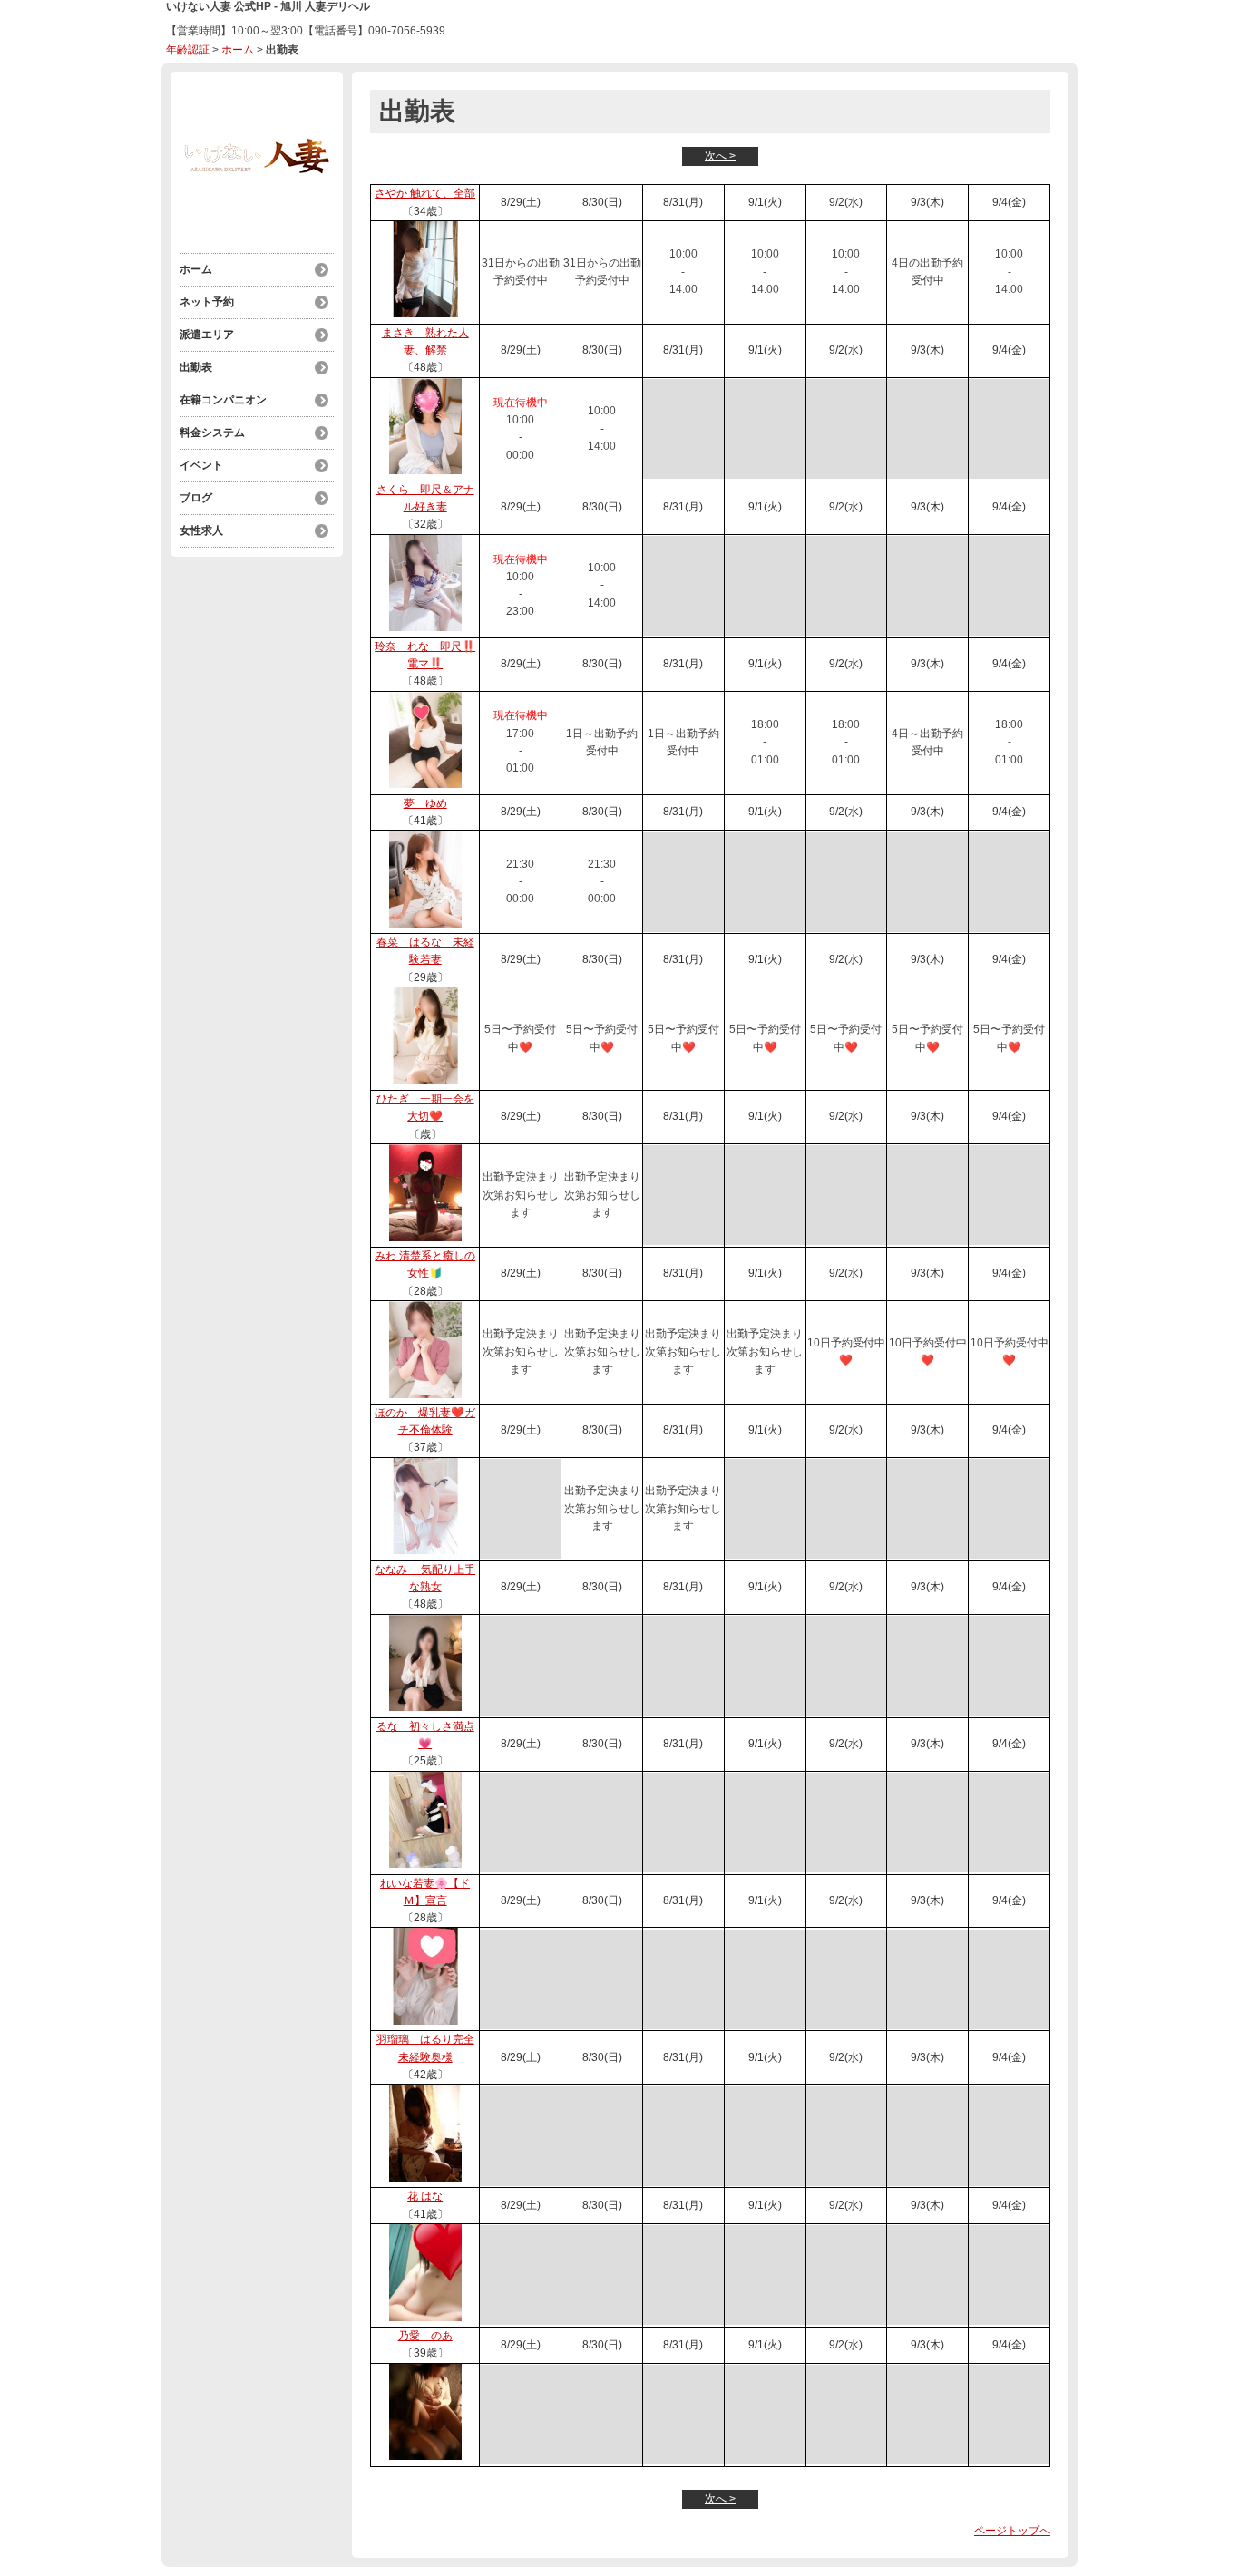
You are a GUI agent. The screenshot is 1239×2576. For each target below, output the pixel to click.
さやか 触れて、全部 (425, 193)
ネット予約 (207, 302)
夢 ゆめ (425, 803)
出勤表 (196, 367)
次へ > (720, 156)
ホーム (238, 50)
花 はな (425, 2196)
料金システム (212, 433)
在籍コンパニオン (223, 400)
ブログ (196, 498)
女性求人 (201, 530)
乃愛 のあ (425, 2336)
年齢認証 (188, 50)
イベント (201, 465)
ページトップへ (1012, 2531)
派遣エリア (207, 335)
